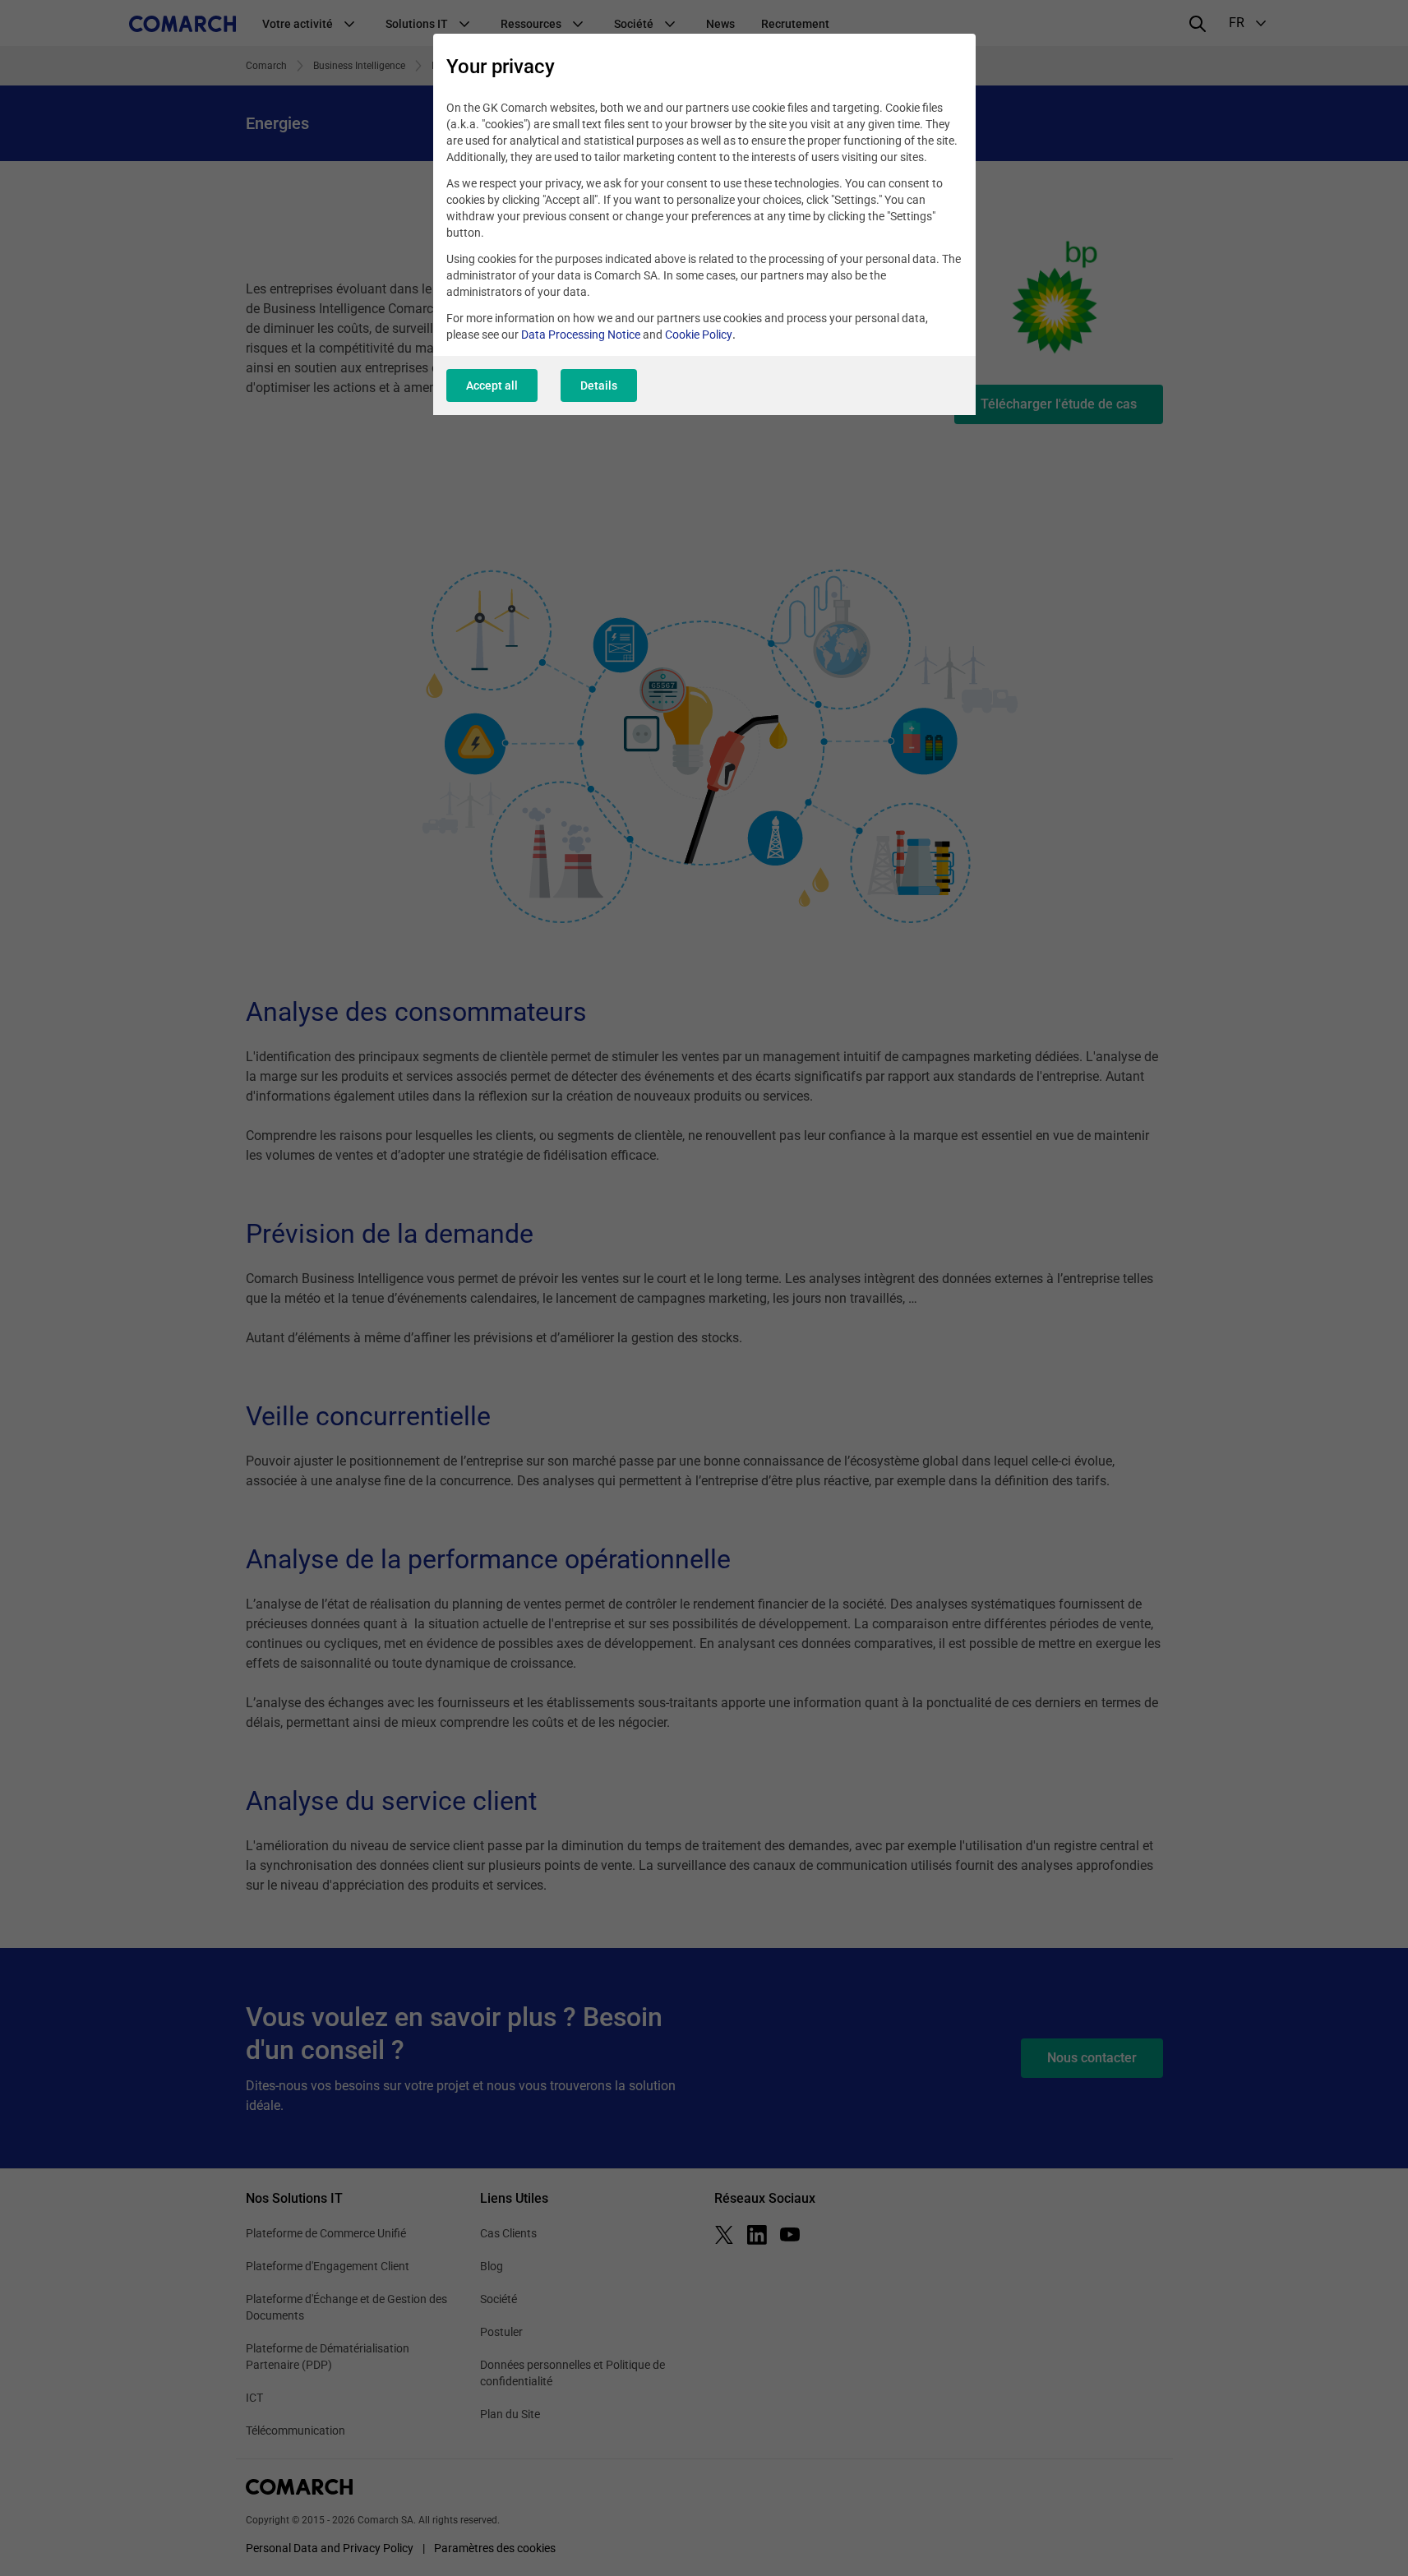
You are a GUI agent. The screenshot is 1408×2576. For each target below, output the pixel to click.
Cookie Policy (699, 335)
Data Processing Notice (581, 335)
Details (599, 385)
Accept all (492, 385)
